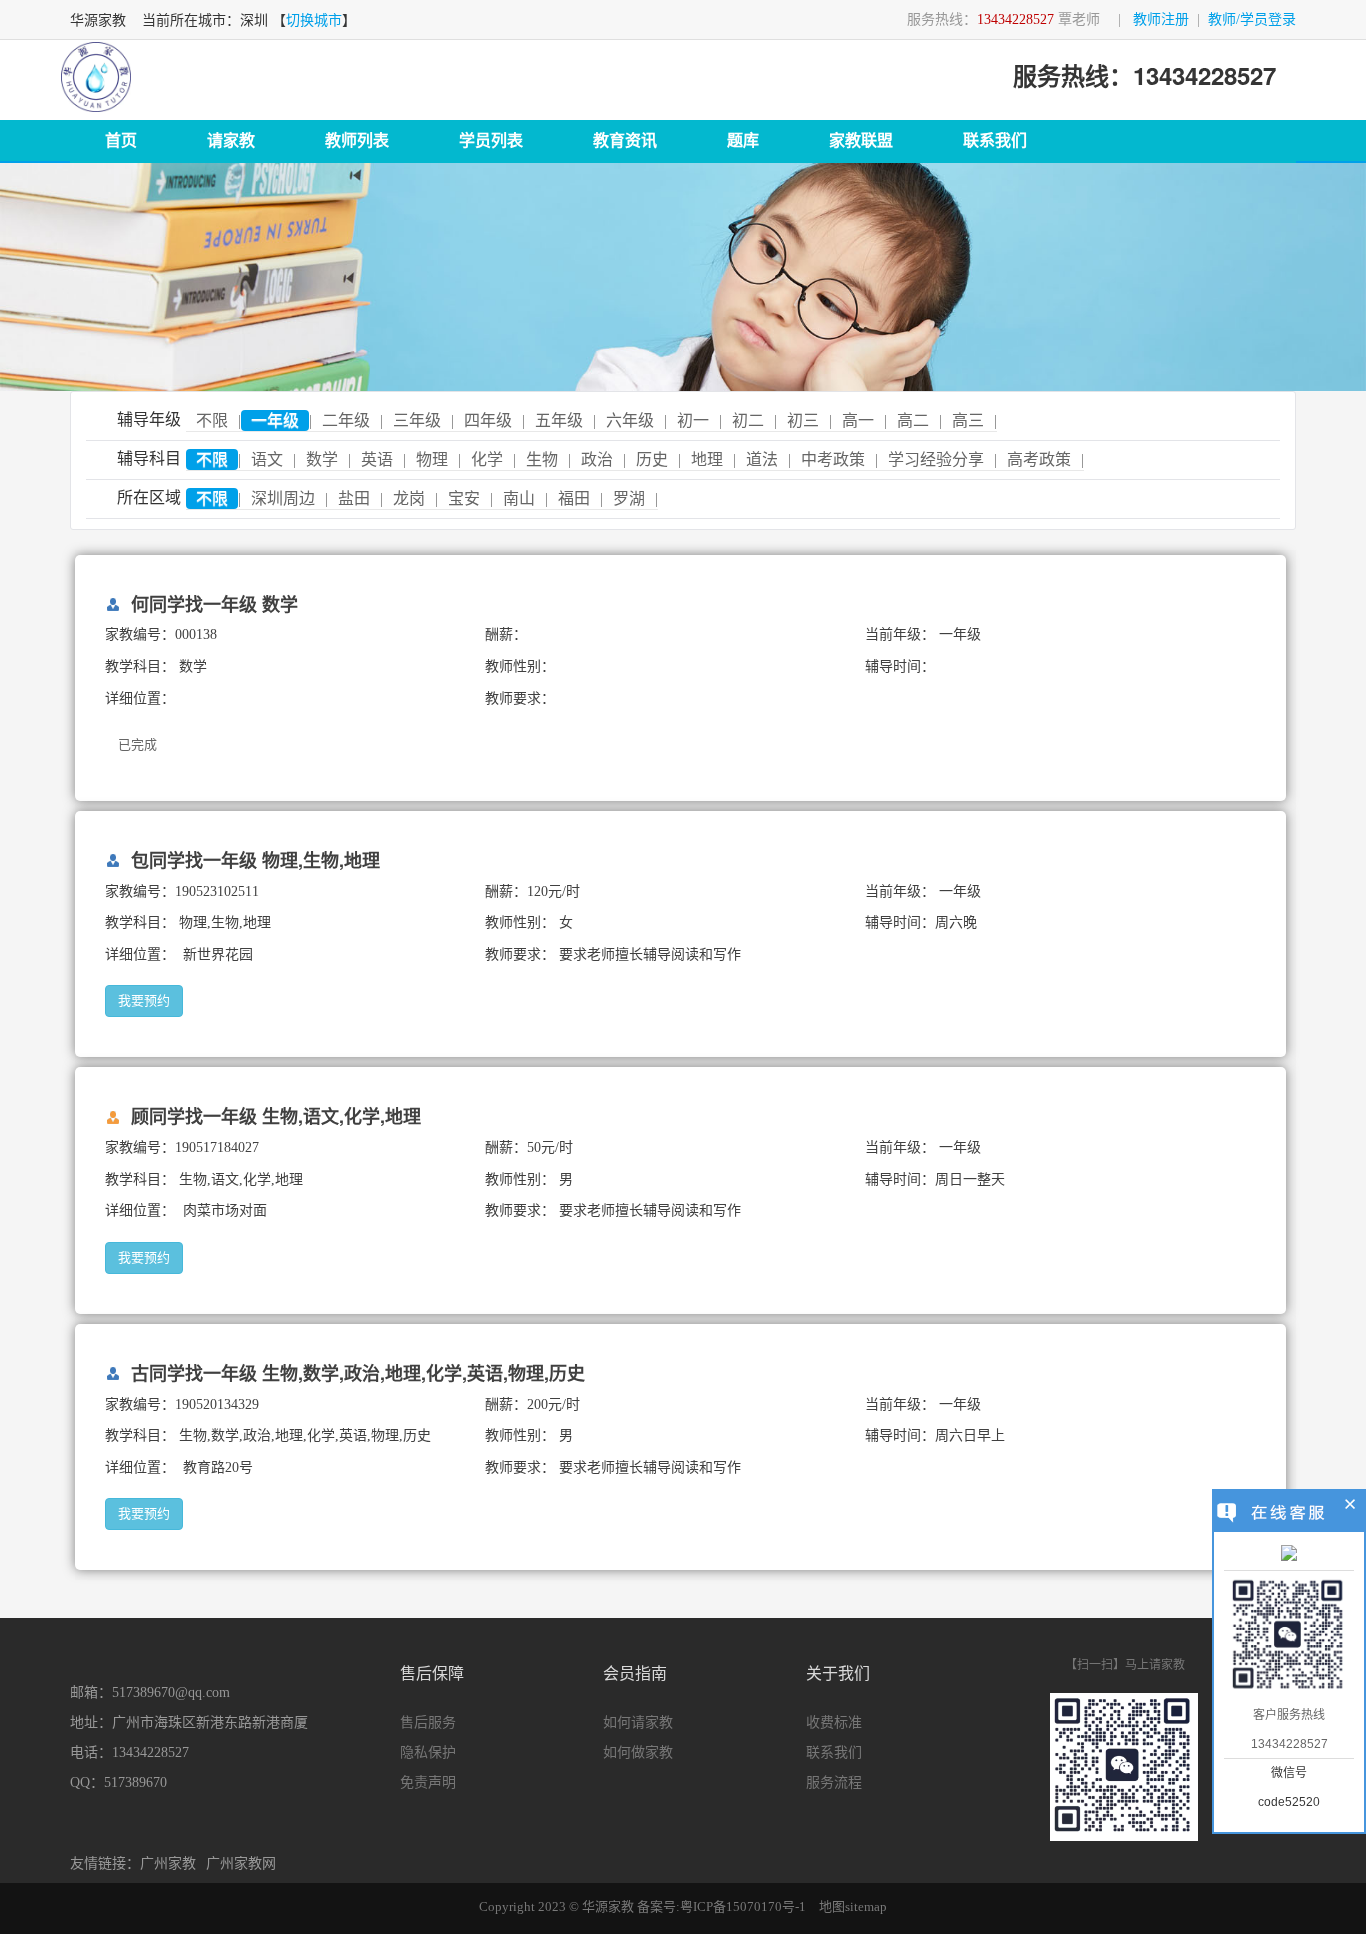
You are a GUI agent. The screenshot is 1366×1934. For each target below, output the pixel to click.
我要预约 (144, 1000)
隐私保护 (428, 1752)
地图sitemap (853, 1906)
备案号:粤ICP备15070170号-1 (721, 1906)
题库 (743, 140)
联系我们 (995, 140)
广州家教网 (241, 1863)
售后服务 (428, 1722)
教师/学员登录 (1252, 19)
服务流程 (834, 1782)
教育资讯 (625, 140)
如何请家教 (638, 1722)
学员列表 (491, 140)
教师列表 (357, 140)
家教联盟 (861, 140)
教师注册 (1161, 19)
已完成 (137, 744)
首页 (121, 140)
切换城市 (314, 20)
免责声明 (428, 1782)
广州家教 (168, 1863)
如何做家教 (638, 1752)
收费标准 (834, 1722)
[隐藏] (1350, 1507)
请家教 (231, 140)
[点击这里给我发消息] (1289, 1555)
